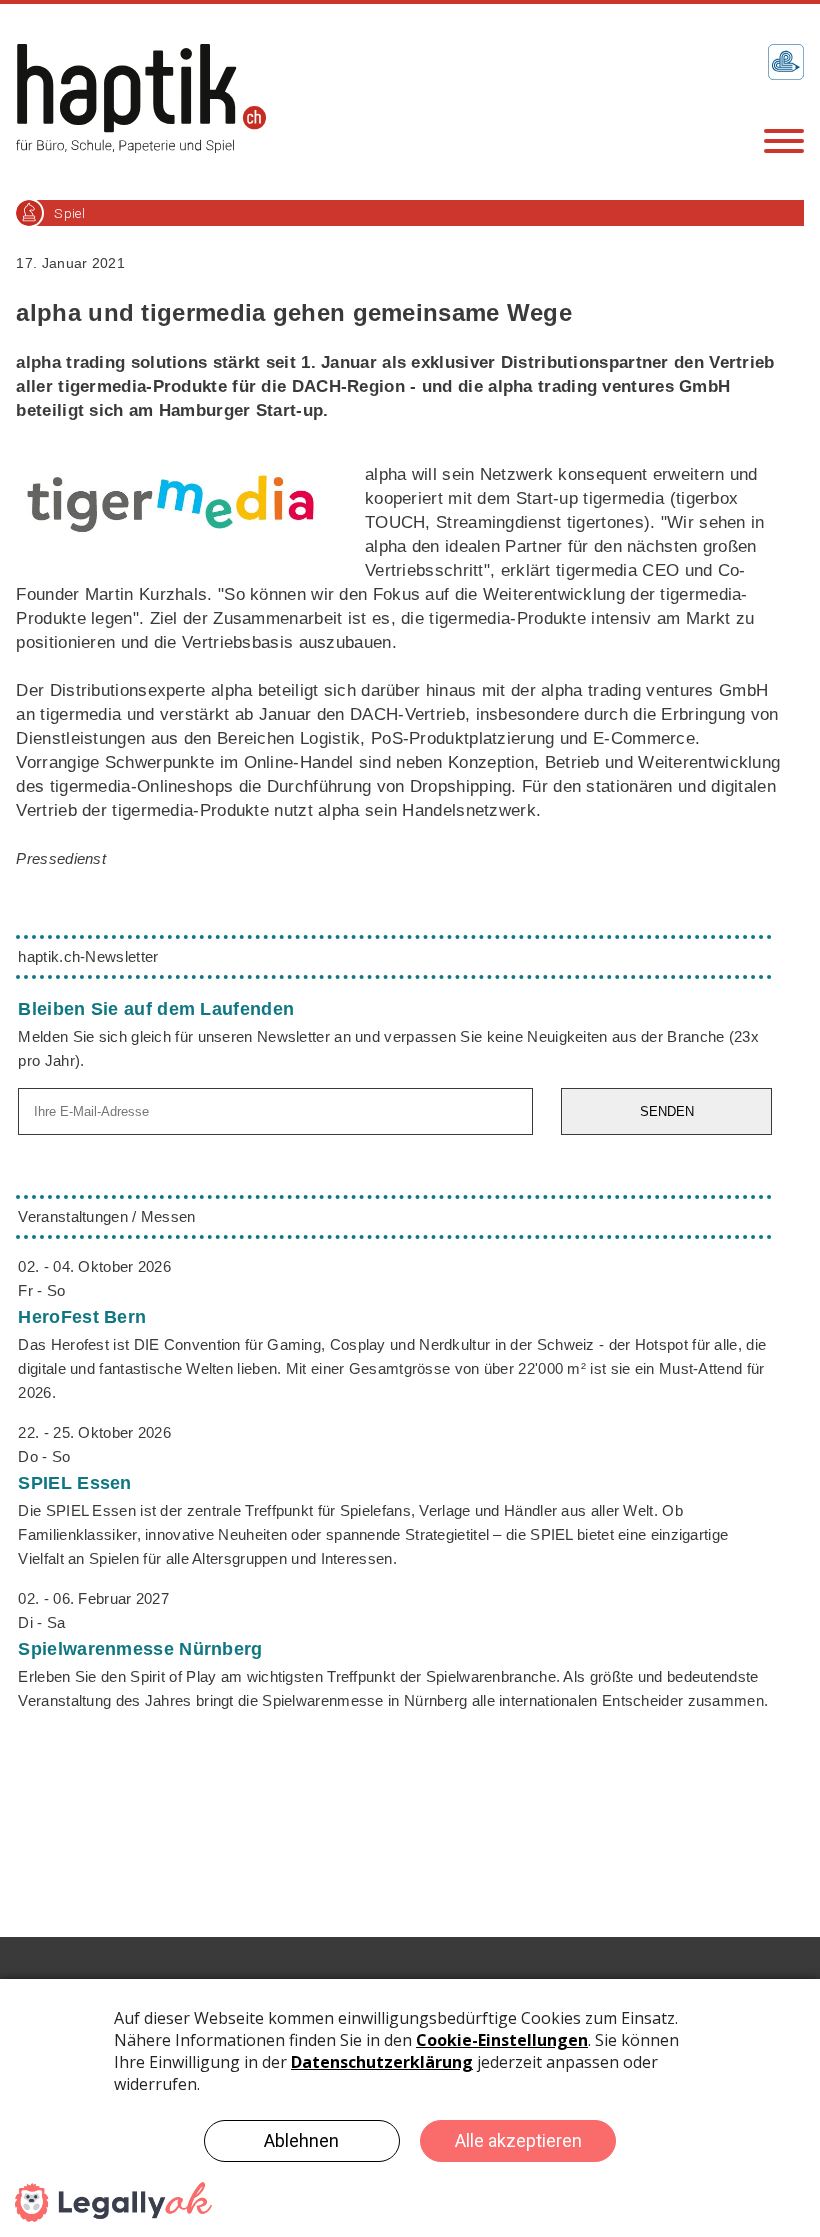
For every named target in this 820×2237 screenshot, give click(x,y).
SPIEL (74, 1483)
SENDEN (667, 1111)
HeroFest (82, 1317)
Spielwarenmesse (140, 1649)
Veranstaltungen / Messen (106, 1216)
